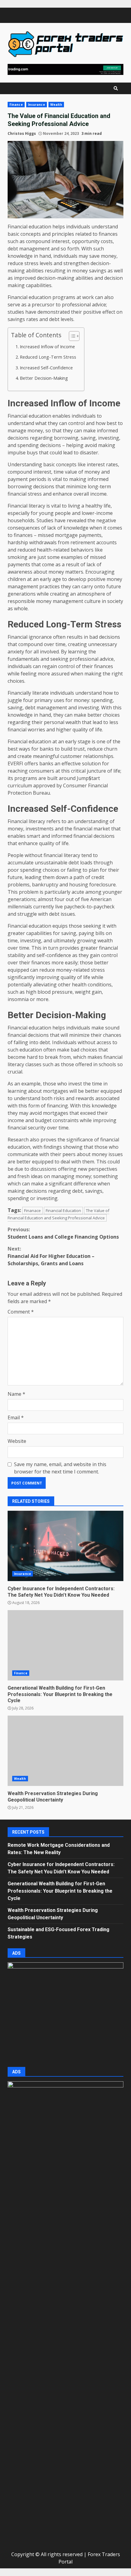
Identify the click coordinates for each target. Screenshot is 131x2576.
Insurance (37, 105)
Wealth (56, 105)
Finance (16, 105)
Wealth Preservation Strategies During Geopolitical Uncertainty (65, 1751)
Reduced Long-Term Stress (48, 357)
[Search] (116, 88)
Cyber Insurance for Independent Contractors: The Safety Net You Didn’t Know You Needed (65, 1546)
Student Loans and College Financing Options (63, 1233)
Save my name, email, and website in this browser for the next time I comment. (60, 1468)
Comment (21, 1312)
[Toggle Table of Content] (71, 336)
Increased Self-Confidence (46, 368)
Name (16, 1394)
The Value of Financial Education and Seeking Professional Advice (58, 1214)
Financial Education (63, 1210)
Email (16, 1417)
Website (17, 1441)
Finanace (32, 1210)
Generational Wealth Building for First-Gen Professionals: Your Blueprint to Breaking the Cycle (65, 1645)
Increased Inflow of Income (47, 347)
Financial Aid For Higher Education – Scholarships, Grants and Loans (51, 1256)
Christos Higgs (22, 133)
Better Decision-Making (44, 378)
